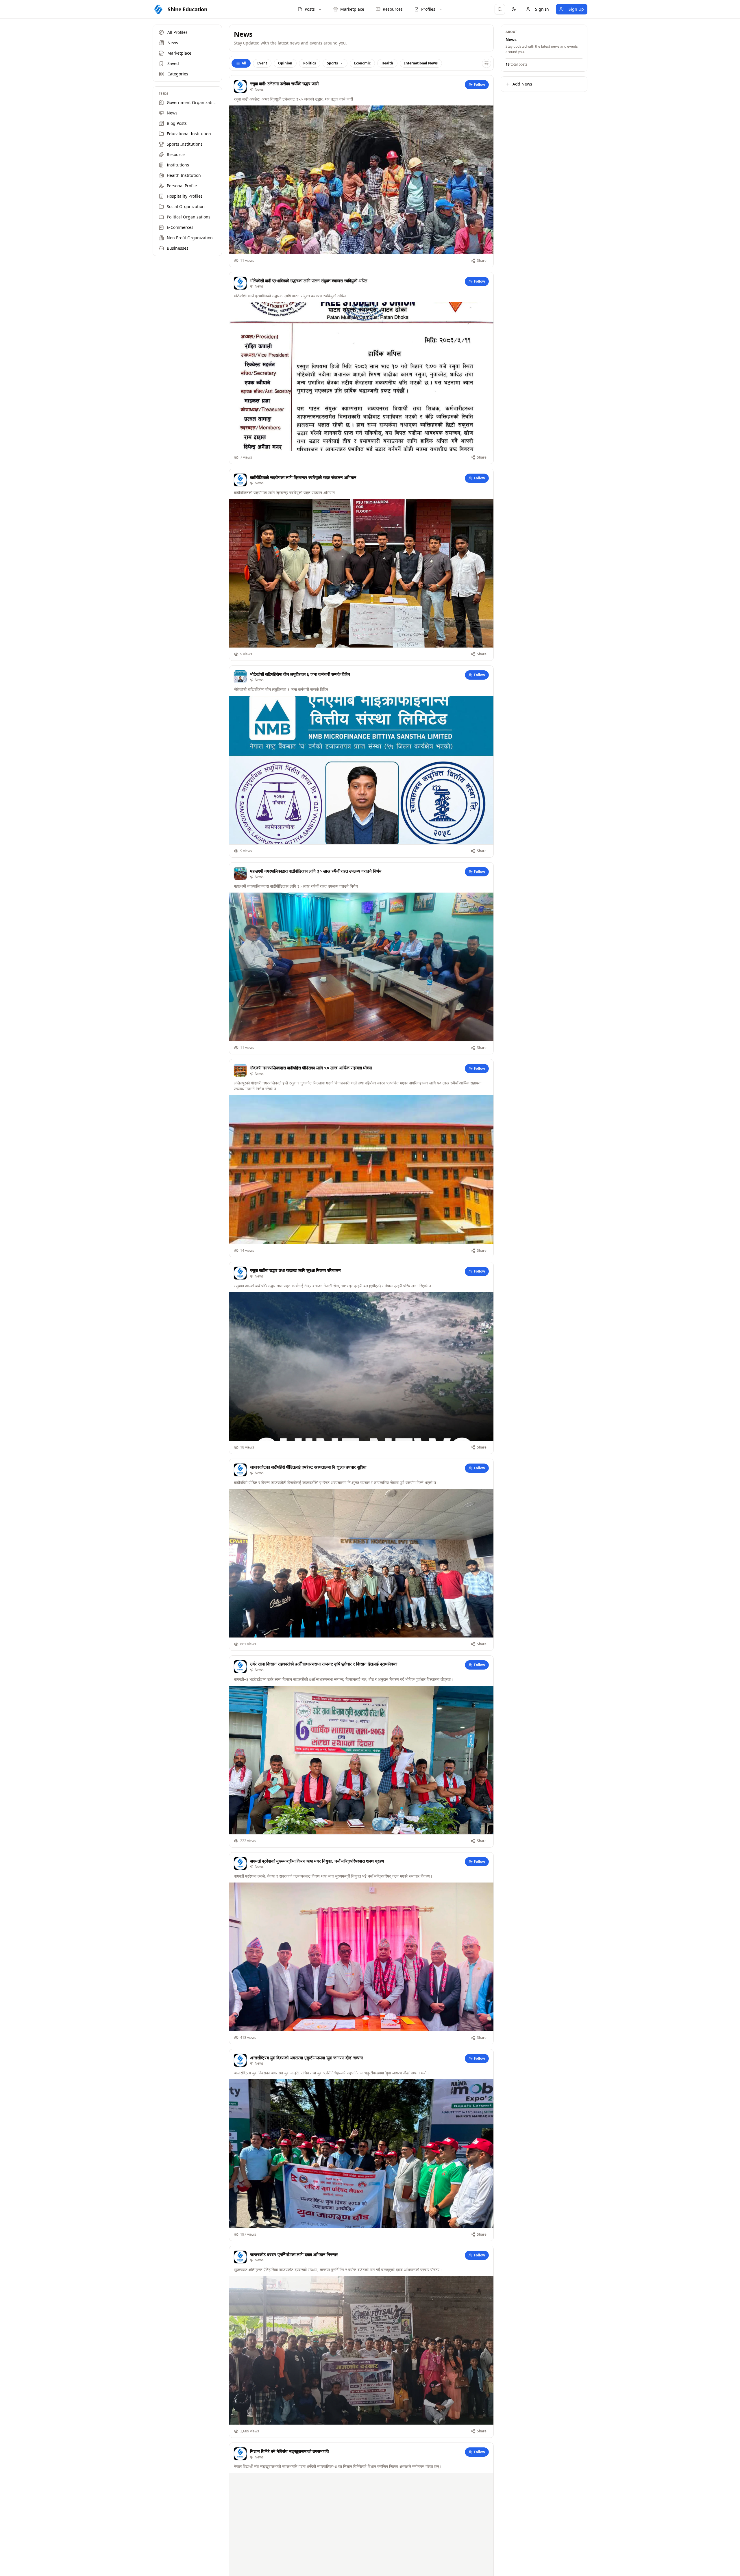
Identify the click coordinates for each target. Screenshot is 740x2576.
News (173, 43)
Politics (310, 63)
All (244, 63)
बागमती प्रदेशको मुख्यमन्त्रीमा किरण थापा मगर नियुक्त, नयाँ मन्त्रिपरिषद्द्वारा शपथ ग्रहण (317, 1861)
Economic (362, 63)
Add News (522, 84)
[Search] (500, 9)
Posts (310, 9)
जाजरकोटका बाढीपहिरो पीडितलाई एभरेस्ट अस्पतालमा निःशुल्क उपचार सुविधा (308, 1467)
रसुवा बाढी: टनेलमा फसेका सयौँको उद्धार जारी (284, 84)
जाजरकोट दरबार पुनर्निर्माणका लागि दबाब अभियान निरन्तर (294, 2254)
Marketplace (179, 53)
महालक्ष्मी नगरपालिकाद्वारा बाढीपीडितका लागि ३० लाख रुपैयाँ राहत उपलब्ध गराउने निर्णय (316, 871)
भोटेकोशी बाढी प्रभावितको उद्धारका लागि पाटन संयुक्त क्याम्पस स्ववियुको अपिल (309, 281)
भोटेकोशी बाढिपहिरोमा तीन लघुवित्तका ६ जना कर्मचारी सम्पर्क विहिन (300, 674)
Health (387, 63)
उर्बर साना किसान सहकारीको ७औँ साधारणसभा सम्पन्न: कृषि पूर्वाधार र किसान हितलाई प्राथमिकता (324, 1664)
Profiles (428, 9)
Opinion (285, 63)
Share (482, 260)
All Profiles (177, 32)
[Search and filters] (486, 63)
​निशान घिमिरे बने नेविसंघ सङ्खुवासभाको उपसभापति (289, 2451)
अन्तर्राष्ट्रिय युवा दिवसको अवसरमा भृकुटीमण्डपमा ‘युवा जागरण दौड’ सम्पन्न (307, 2058)
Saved (173, 63)
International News (421, 63)
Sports (332, 63)
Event (262, 63)
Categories (178, 74)
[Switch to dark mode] (514, 9)
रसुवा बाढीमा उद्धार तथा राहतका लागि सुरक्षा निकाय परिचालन (295, 1270)
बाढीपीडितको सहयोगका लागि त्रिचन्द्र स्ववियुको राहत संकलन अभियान (303, 477)
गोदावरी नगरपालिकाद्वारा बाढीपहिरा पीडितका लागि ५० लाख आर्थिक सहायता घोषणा (311, 1068)
